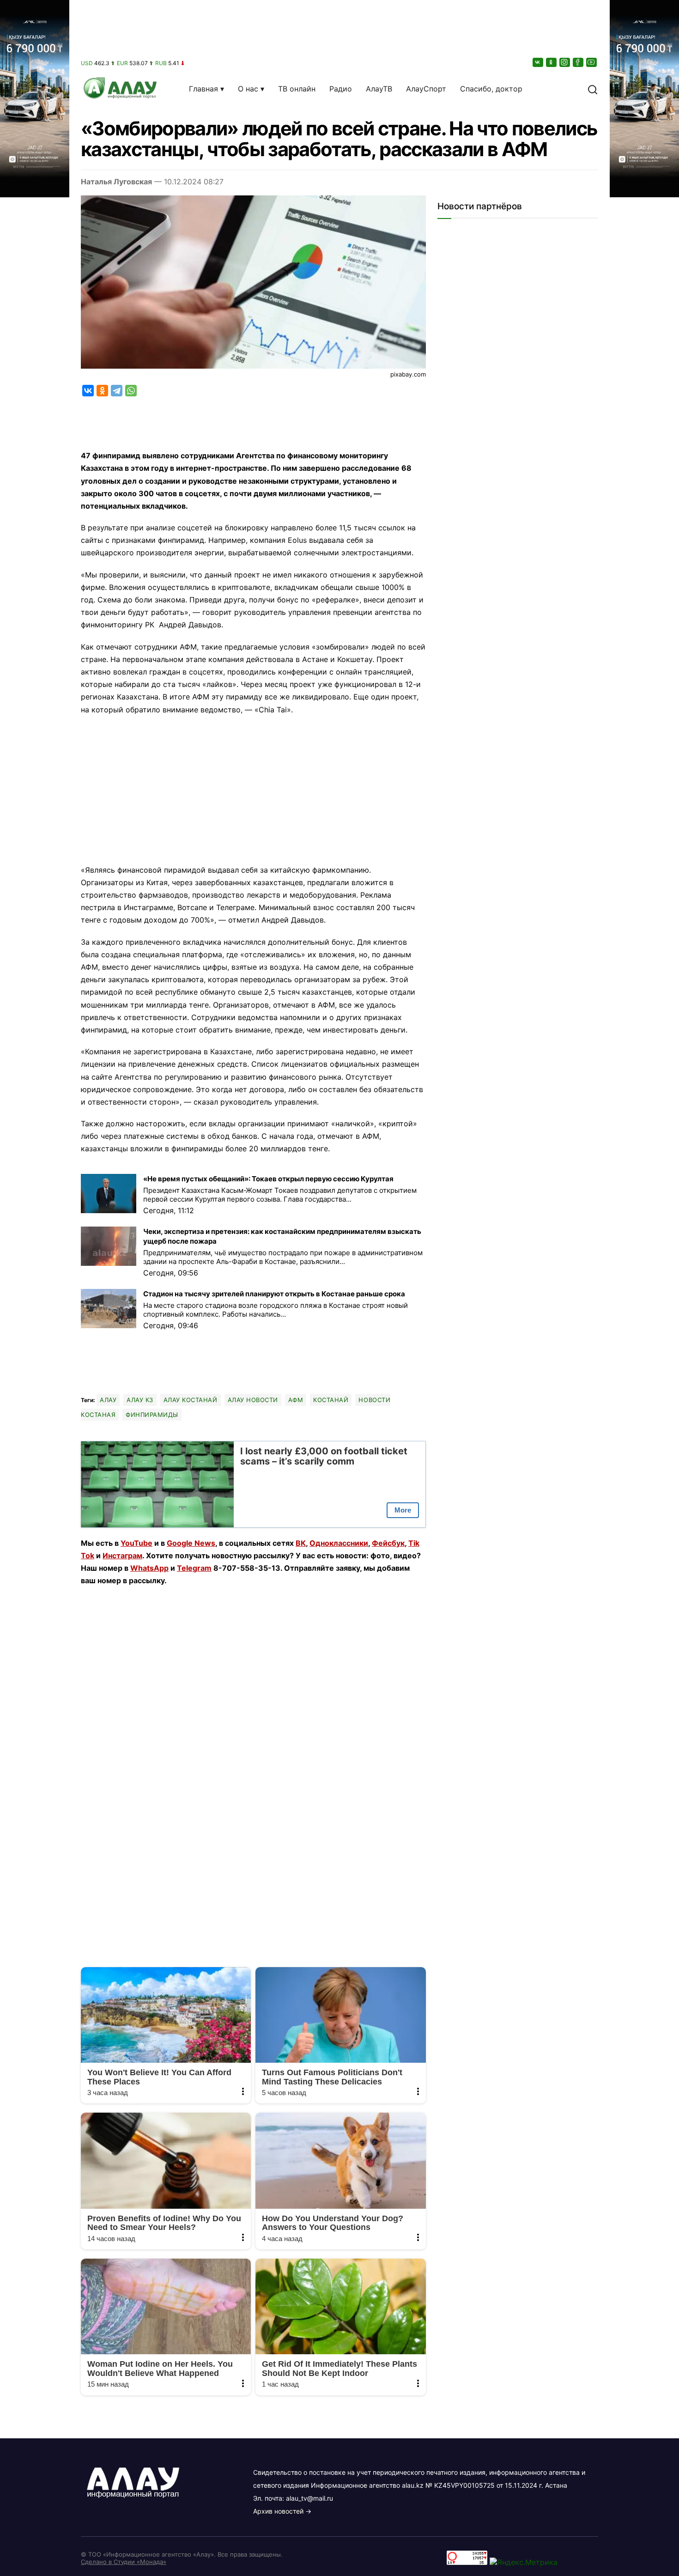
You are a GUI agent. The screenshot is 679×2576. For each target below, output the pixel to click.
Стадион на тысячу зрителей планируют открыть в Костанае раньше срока (274, 1294)
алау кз (140, 1400)
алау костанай (191, 1400)
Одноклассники (339, 1543)
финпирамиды (152, 1415)
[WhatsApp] (131, 391)
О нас (248, 89)
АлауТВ (379, 89)
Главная (203, 89)
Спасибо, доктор (491, 89)
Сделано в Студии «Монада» (124, 2562)
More (403, 1510)
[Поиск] (593, 89)
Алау (108, 1400)
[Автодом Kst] (35, 1288)
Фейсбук (388, 1543)
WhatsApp (149, 1568)
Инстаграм (122, 1555)
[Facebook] (579, 62)
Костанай (331, 1400)
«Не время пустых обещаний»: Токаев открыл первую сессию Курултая (268, 1179)
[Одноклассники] (552, 62)
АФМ (296, 1400)
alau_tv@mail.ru (309, 2498)
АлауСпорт (426, 89)
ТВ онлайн (297, 89)
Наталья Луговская (116, 182)
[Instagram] (565, 62)
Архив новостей (278, 2511)
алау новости (253, 1400)
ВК (301, 1543)
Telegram (194, 1568)
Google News (191, 1543)
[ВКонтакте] (539, 62)
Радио (341, 89)
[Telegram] (117, 391)
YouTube (136, 1543)
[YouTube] (592, 62)
